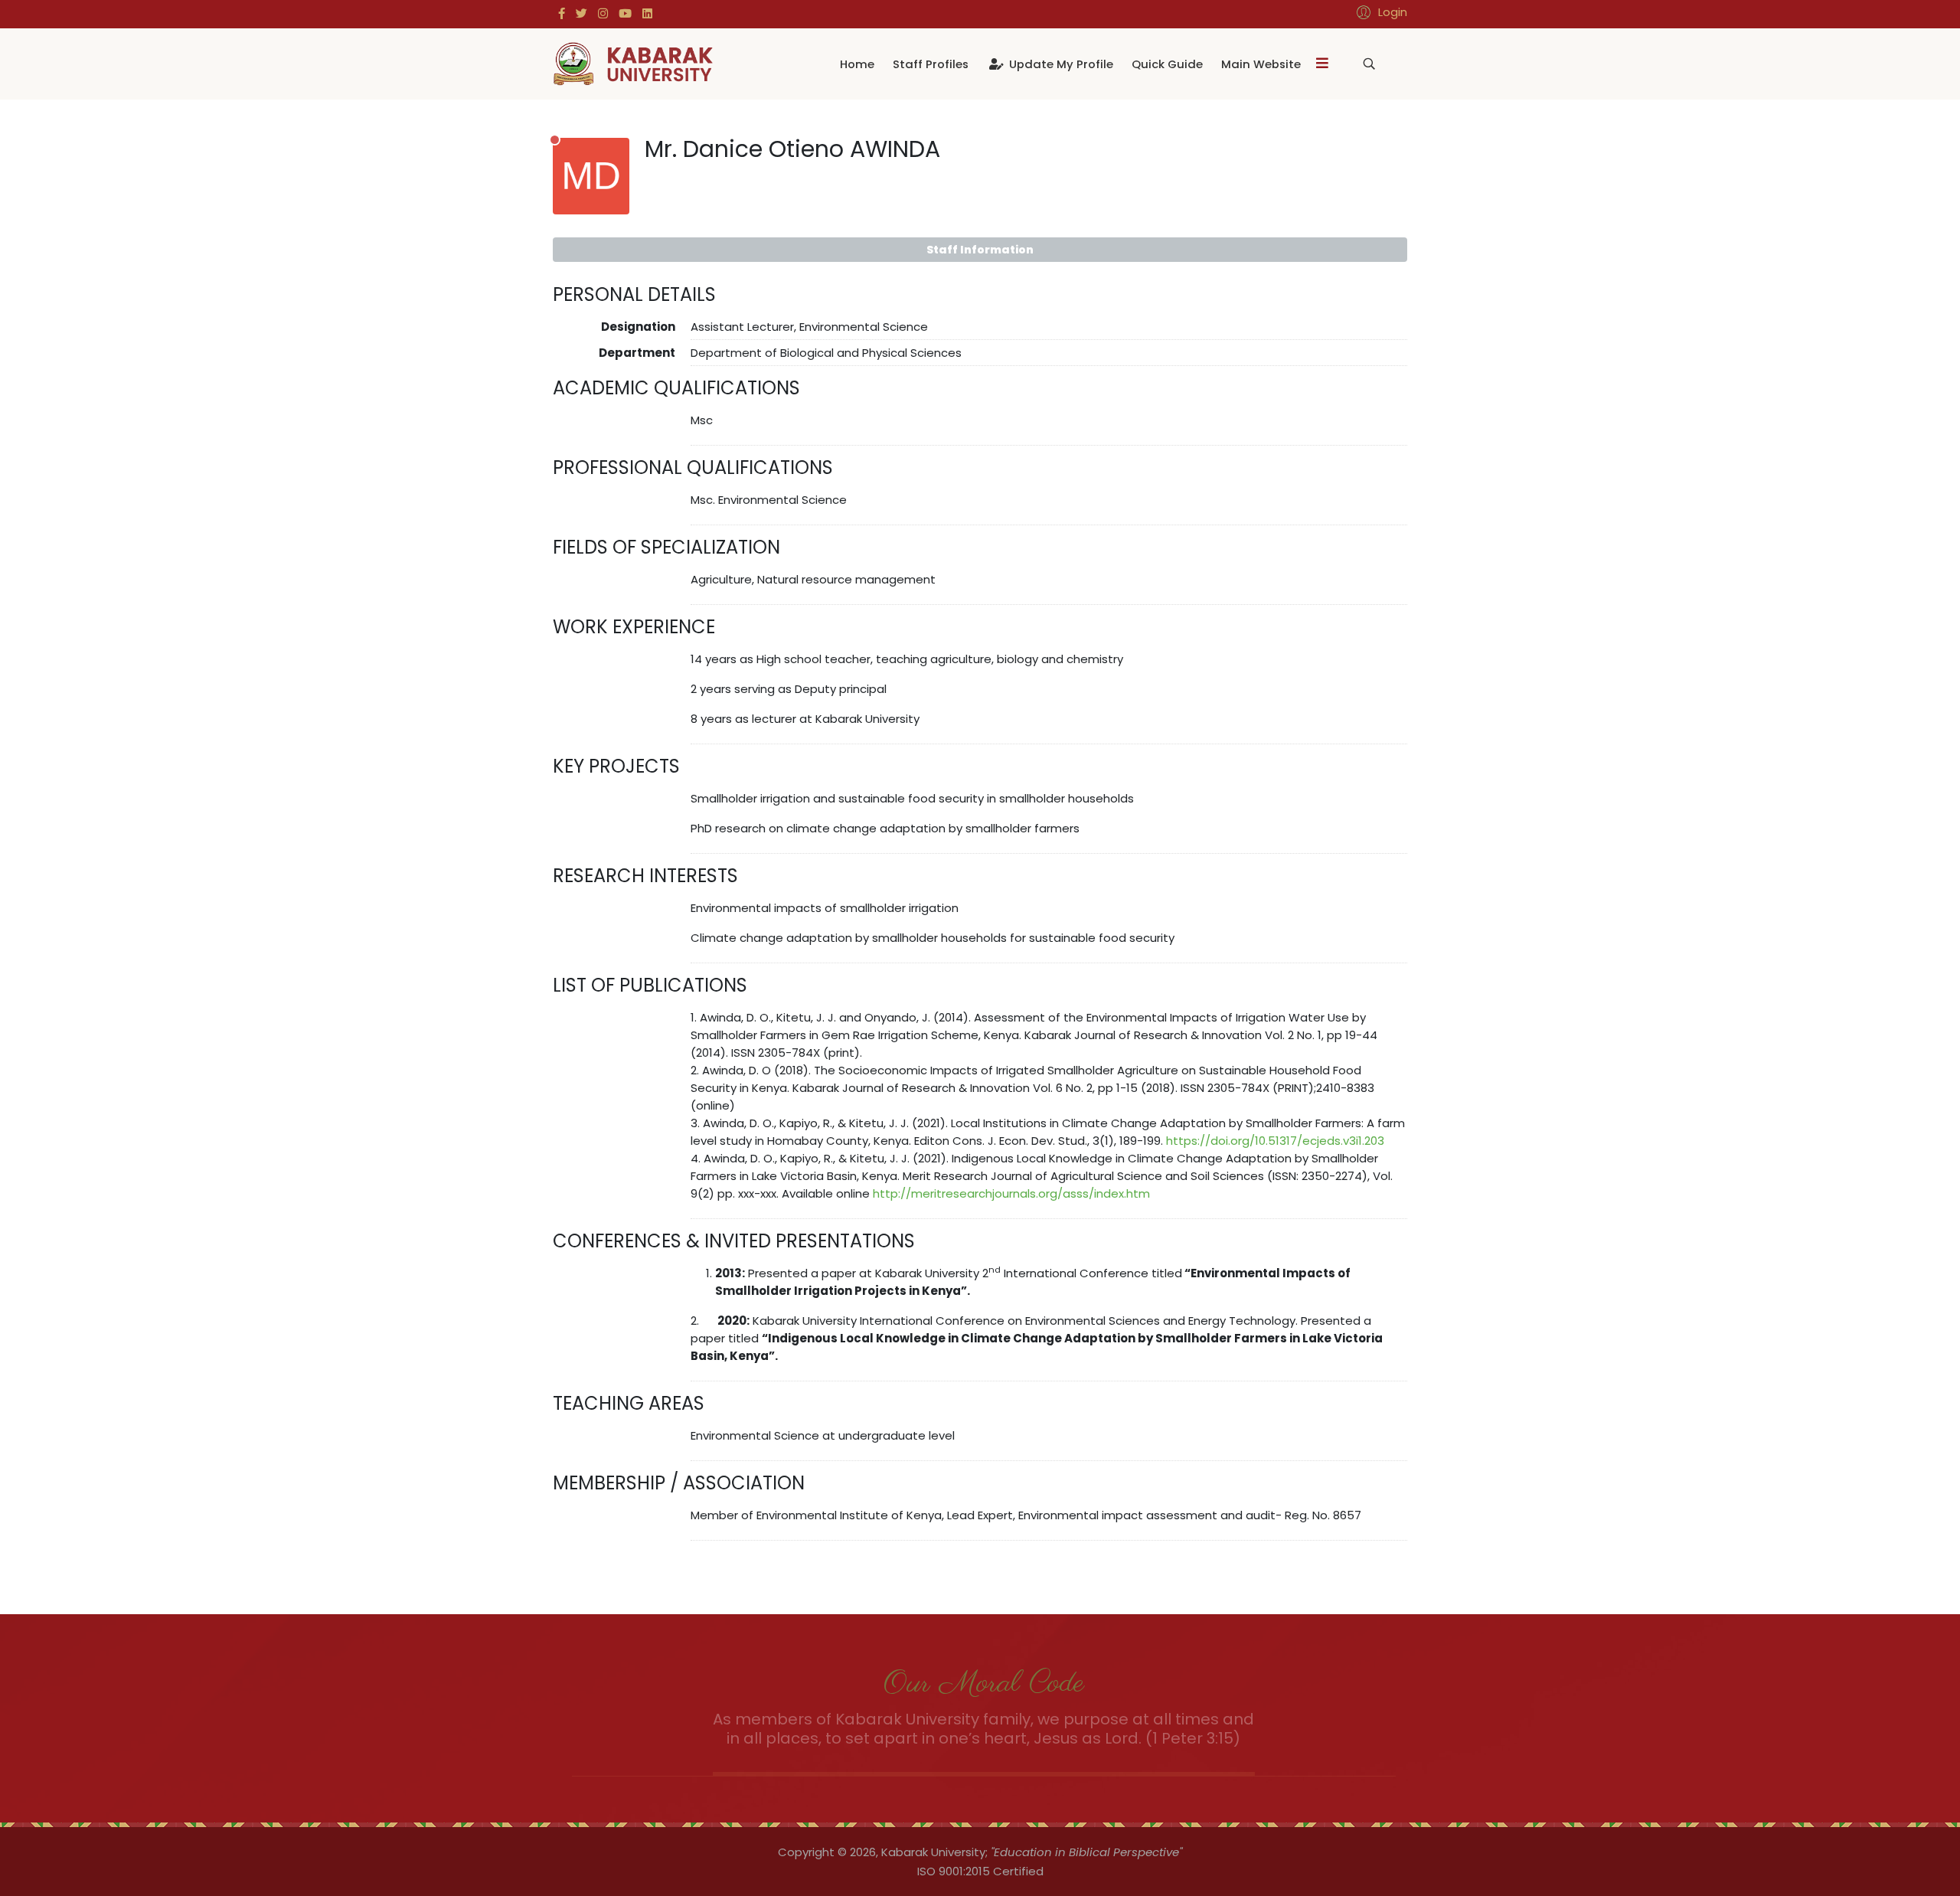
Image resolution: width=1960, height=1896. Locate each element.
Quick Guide (1167, 64)
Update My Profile (1060, 64)
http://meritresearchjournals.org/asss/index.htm (1011, 1193)
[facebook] (562, 13)
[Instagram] (603, 13)
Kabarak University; (934, 1852)
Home (857, 64)
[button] (1380, 12)
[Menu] (1322, 64)
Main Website (1261, 64)
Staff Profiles (931, 64)
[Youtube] (625, 13)
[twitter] (581, 13)
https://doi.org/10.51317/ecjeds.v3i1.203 (1275, 1141)
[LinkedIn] (647, 13)
